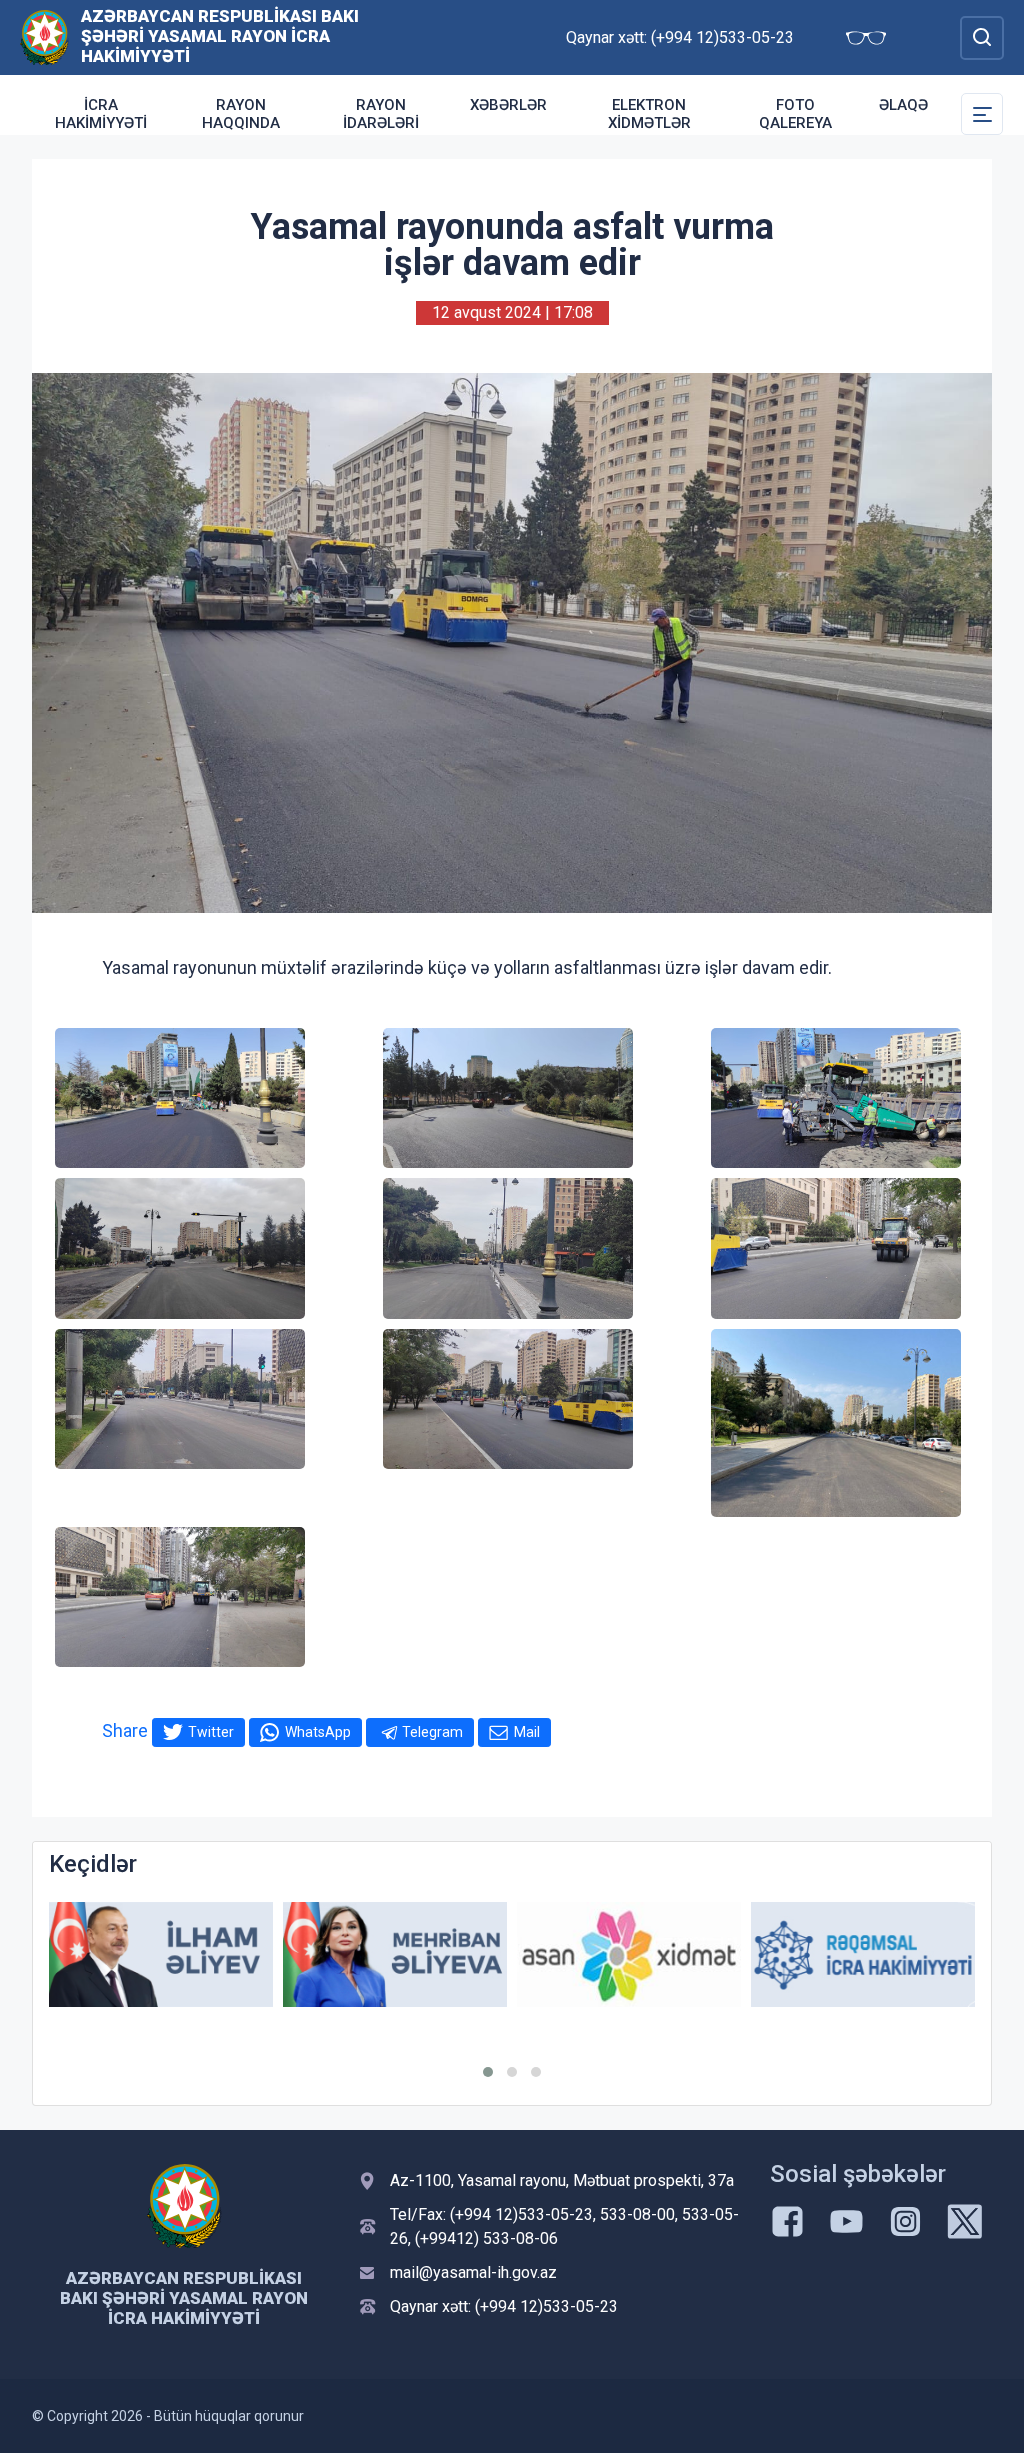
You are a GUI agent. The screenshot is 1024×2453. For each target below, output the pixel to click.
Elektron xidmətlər (649, 114)
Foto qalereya (795, 114)
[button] (488, 2072)
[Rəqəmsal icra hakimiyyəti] (863, 1954)
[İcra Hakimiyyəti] (44, 36)
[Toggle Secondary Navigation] (982, 114)
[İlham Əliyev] (161, 1954)
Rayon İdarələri (381, 114)
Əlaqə (903, 105)
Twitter (211, 1732)
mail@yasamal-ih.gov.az (473, 2272)
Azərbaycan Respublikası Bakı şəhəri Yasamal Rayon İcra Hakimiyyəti (220, 36)
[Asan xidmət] (629, 1954)
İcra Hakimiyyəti (101, 114)
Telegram (432, 1732)
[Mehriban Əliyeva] (395, 1954)
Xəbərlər (508, 105)
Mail (527, 1732)
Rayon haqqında (241, 114)
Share (125, 1730)
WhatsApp (318, 1732)
